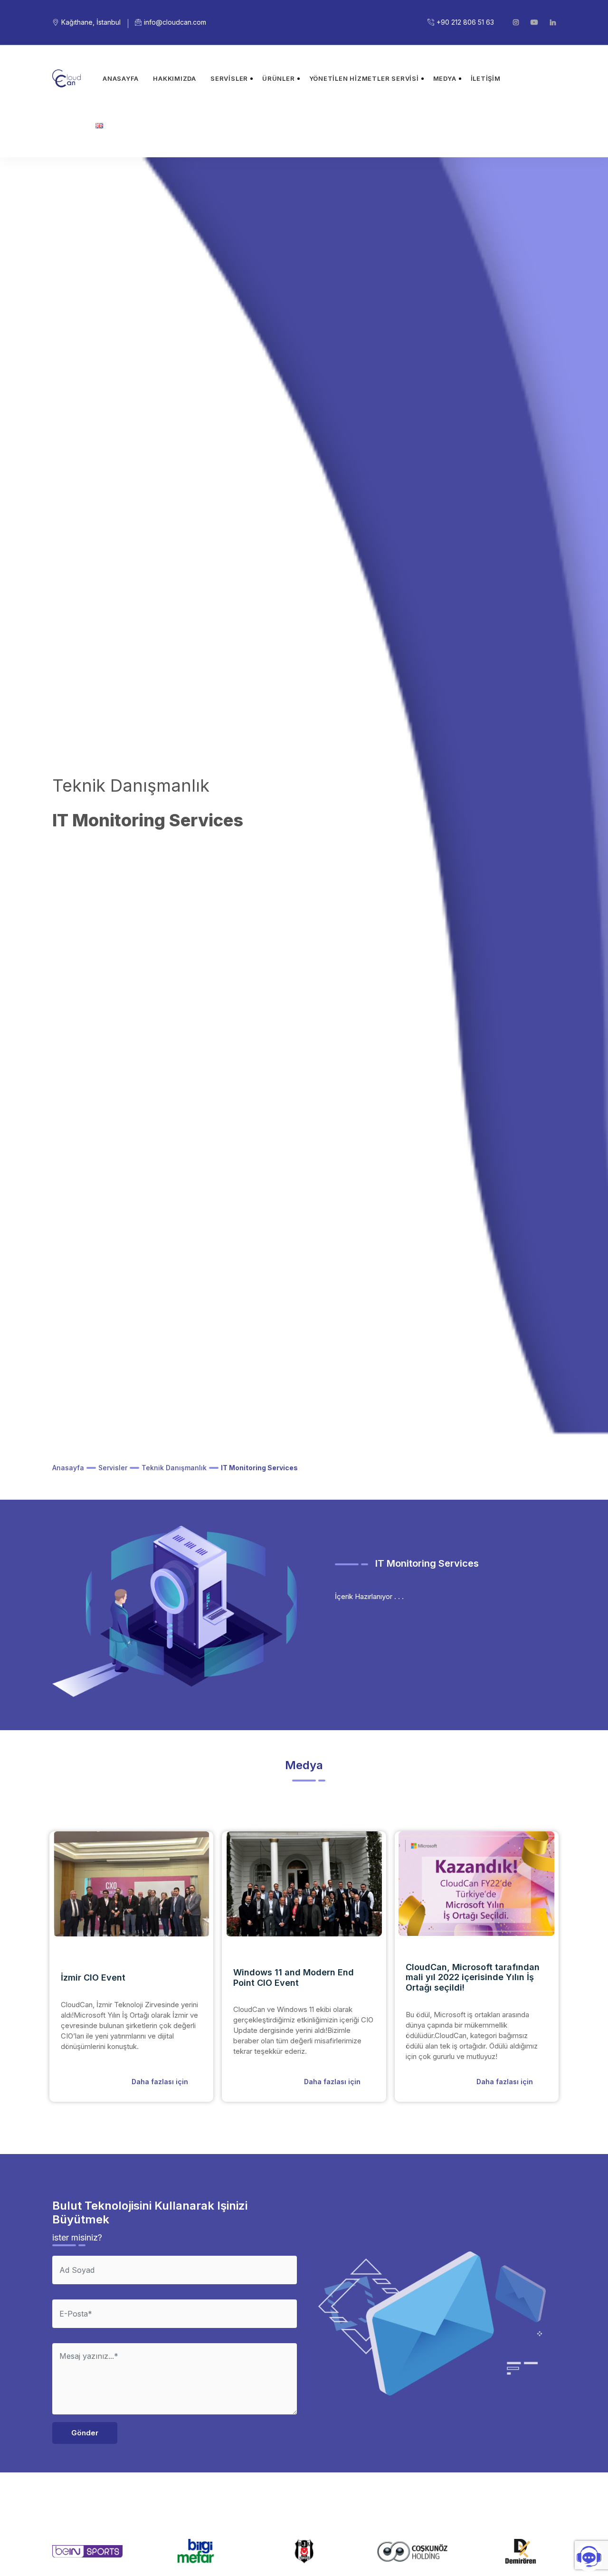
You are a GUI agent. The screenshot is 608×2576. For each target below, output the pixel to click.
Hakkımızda (175, 78)
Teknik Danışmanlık (174, 1468)
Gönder (85, 2433)
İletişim (486, 78)
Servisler (229, 78)
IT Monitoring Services (259, 1468)
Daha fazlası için (160, 2082)
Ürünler (278, 78)
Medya (445, 78)
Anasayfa (121, 78)
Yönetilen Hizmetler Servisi (364, 78)
